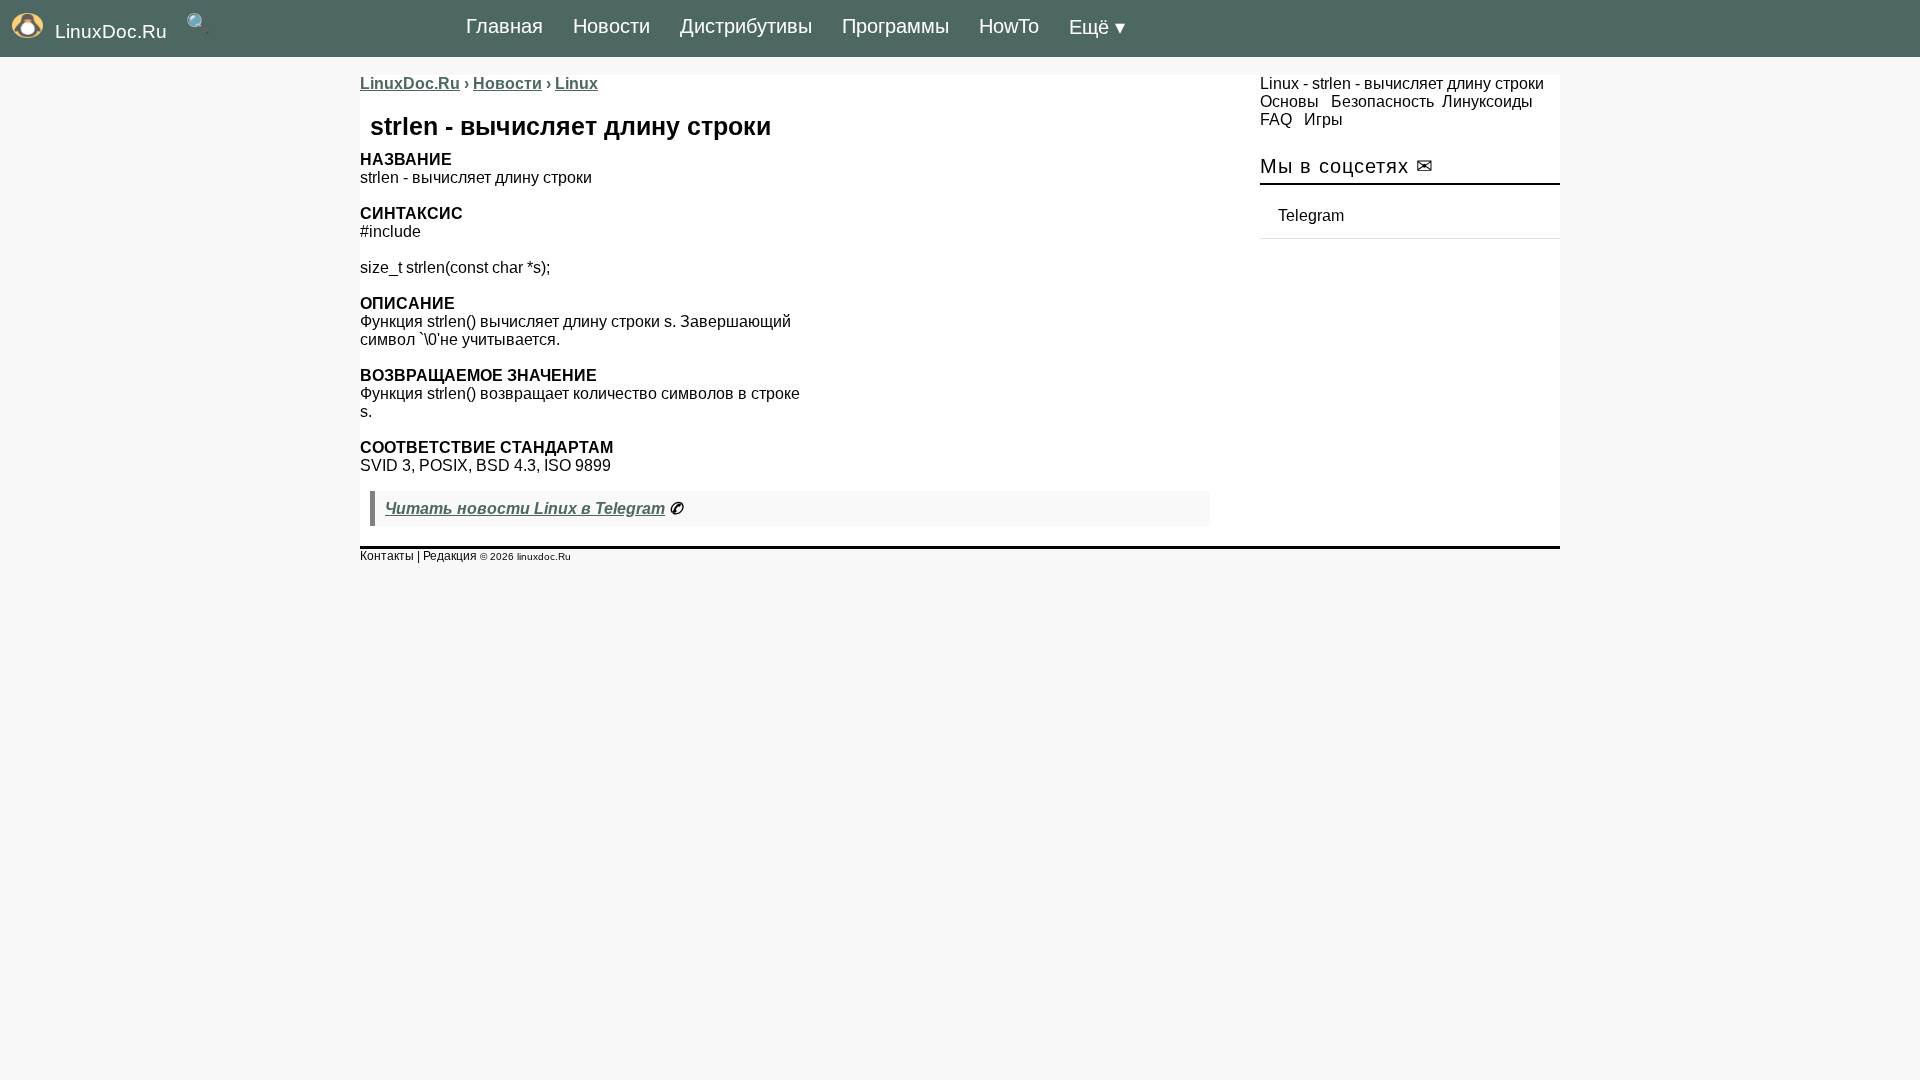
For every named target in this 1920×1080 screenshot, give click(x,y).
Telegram (1311, 215)
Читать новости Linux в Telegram (525, 508)
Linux (1279, 83)
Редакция (450, 556)
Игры (1323, 119)
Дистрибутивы (746, 26)
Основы (1289, 101)
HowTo (1009, 26)
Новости (611, 26)
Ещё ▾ (1097, 27)
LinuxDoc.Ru (111, 31)
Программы (895, 26)
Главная (504, 26)
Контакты (387, 556)
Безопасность (1382, 101)
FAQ (1276, 119)
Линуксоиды (1487, 101)
